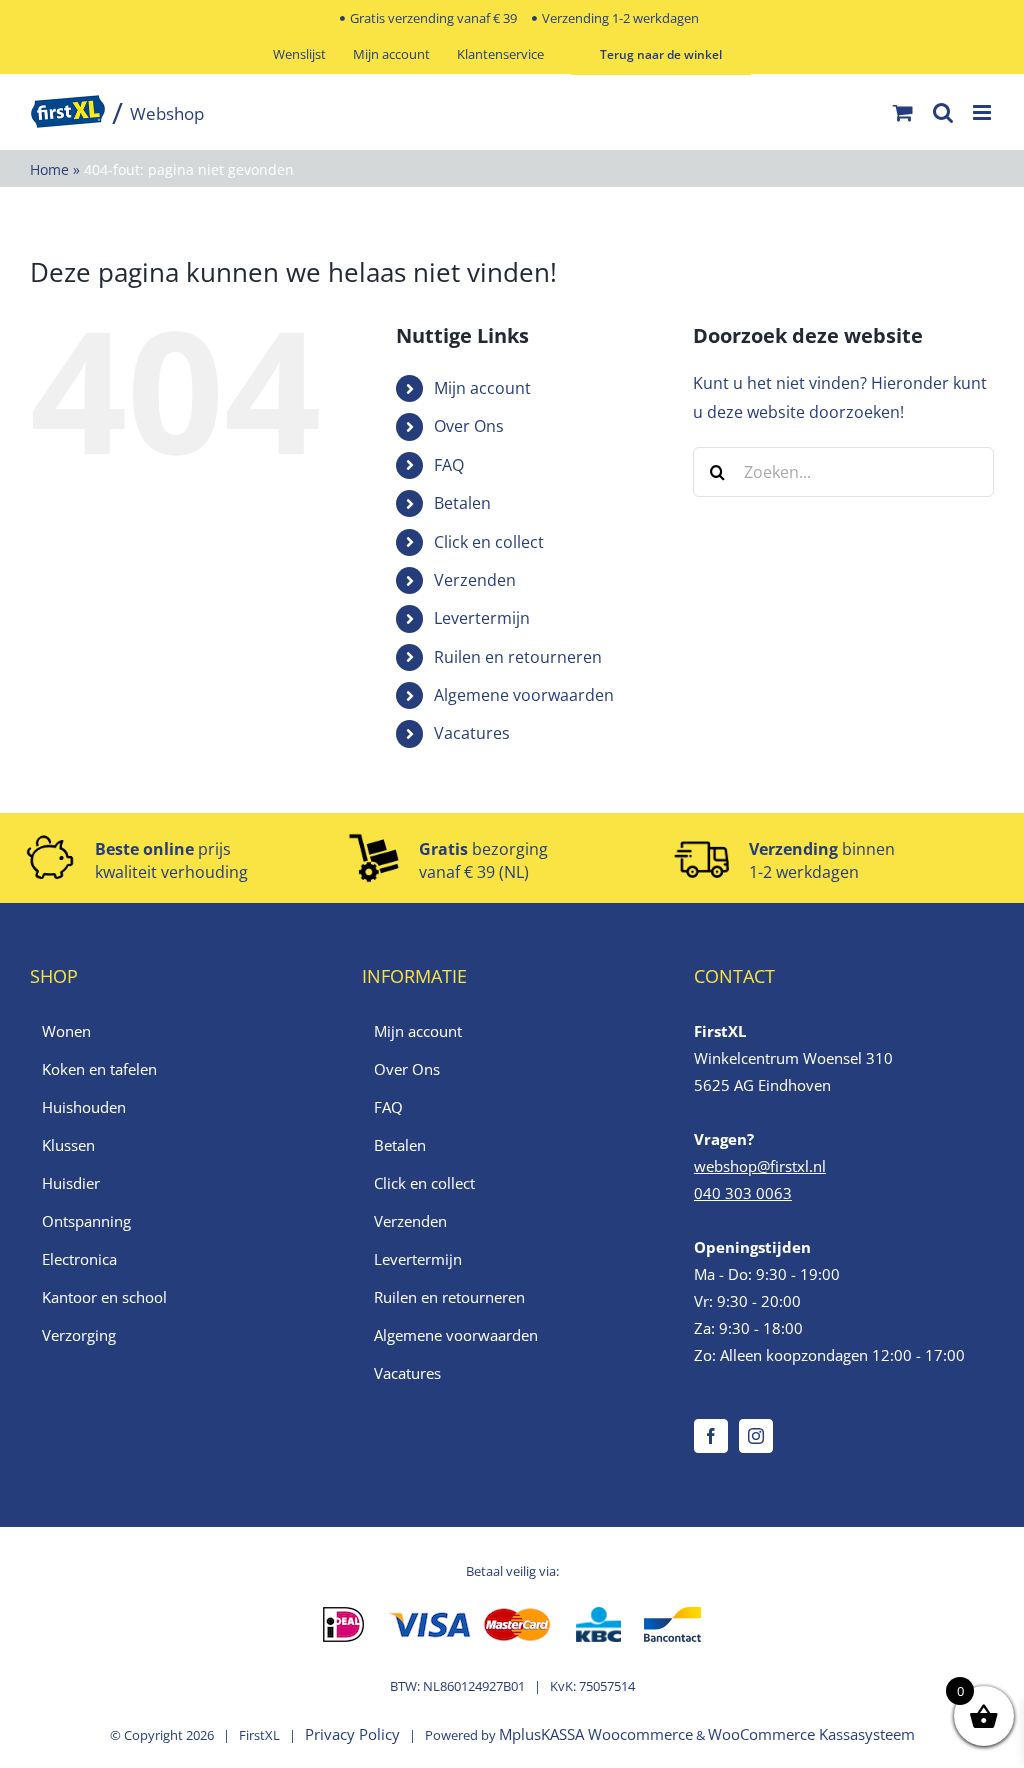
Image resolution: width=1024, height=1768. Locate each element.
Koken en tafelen (99, 1069)
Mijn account (482, 388)
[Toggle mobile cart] (903, 112)
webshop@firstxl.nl (760, 1166)
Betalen (462, 503)
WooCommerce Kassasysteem (811, 1734)
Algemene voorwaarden (524, 695)
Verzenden (475, 580)
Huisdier (71, 1183)
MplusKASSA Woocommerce (596, 1734)
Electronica (79, 1259)
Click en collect (489, 542)
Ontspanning (86, 1221)
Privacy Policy (352, 1734)
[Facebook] (711, 1436)
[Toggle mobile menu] (983, 112)
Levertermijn (482, 618)
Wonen (66, 1031)
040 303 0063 (743, 1193)
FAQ (449, 465)
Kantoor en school (104, 1297)
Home (49, 169)
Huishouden (84, 1107)
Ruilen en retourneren (518, 657)
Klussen (68, 1145)
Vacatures (472, 733)
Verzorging (79, 1335)
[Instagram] (756, 1436)
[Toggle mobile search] (943, 112)
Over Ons (469, 426)
